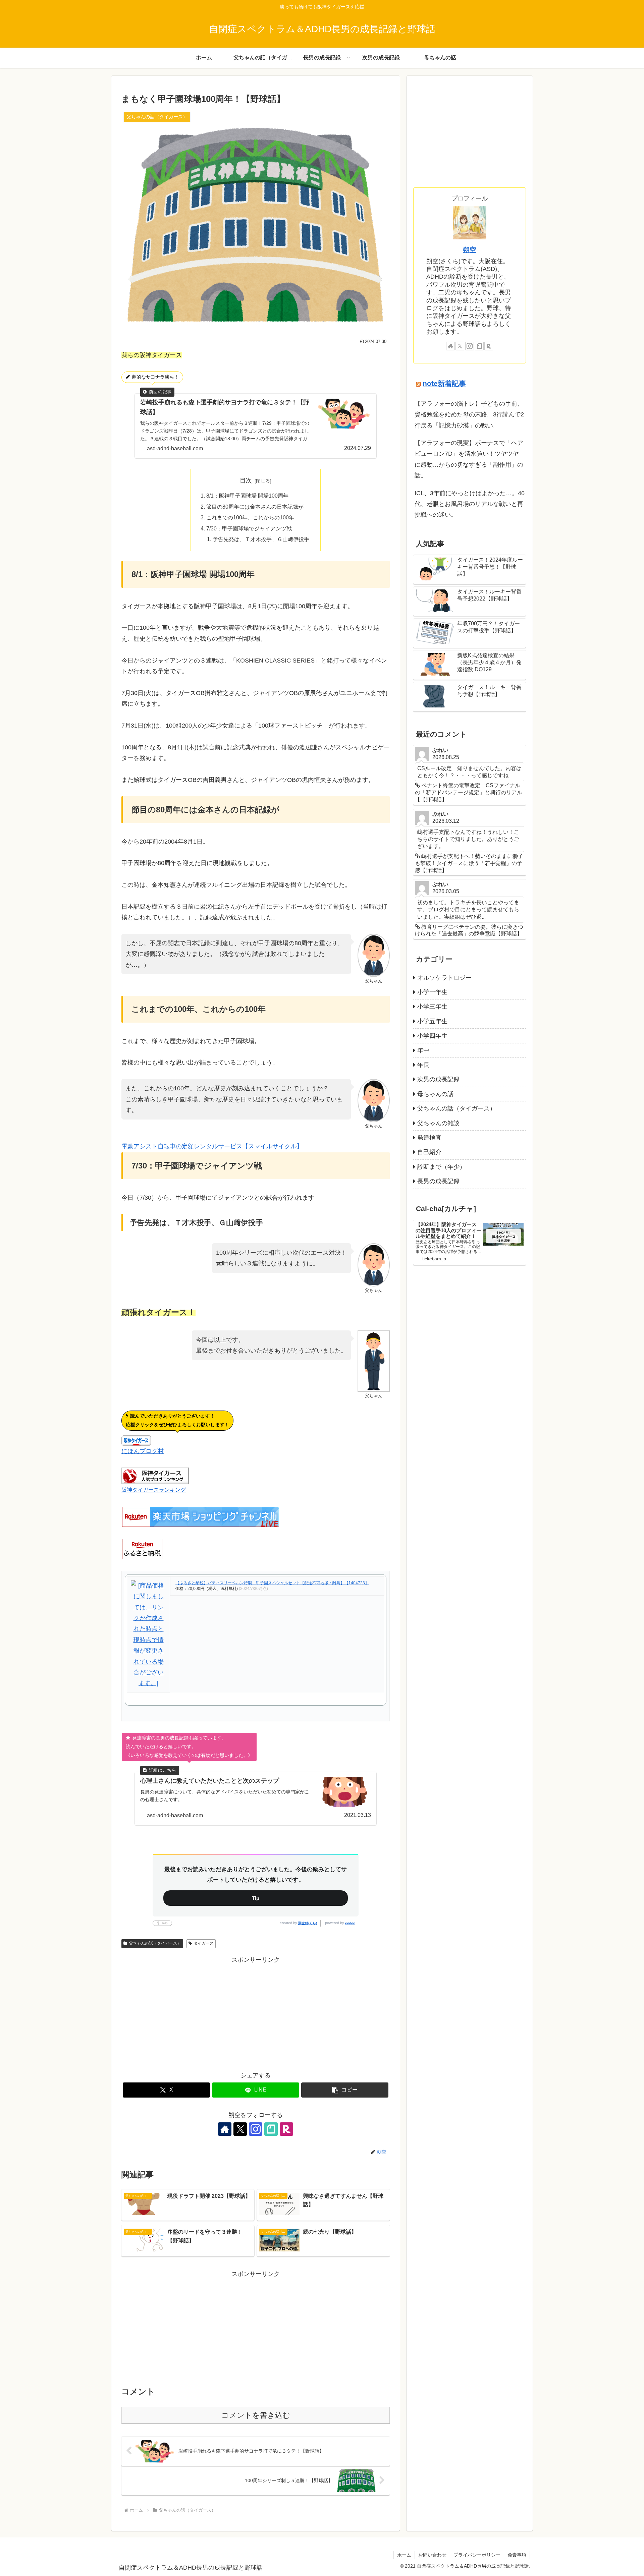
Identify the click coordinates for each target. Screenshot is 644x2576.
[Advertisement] (256, 2012)
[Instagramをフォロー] (256, 2129)
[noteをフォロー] (271, 2129)
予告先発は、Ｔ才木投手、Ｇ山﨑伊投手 (261, 539)
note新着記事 (444, 383)
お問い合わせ (432, 2555)
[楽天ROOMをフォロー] (286, 2129)
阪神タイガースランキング (154, 1490)
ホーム (404, 2555)
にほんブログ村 (143, 1451)
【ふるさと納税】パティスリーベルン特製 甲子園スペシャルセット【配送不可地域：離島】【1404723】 (272, 1583)
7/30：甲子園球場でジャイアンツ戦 (249, 528)
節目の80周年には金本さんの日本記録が (255, 507)
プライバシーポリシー (477, 2555)
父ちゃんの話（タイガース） (155, 1943)
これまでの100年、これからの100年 (250, 517)
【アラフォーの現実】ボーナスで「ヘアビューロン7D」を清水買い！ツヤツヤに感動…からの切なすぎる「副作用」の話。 (469, 459)
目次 (246, 480)
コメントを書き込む (256, 2415)
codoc (350, 1923)
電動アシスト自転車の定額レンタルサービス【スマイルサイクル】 (212, 1146)
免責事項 (517, 2555)
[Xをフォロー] (240, 2129)
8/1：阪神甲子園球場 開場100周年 (247, 496)
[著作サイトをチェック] (225, 2129)
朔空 (470, 250)
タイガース (204, 1943)
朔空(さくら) (308, 1923)
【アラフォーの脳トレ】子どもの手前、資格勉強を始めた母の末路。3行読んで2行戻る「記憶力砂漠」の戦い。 (469, 415)
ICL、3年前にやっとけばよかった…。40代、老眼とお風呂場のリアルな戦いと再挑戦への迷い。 (470, 504)
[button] (345, 2090)
